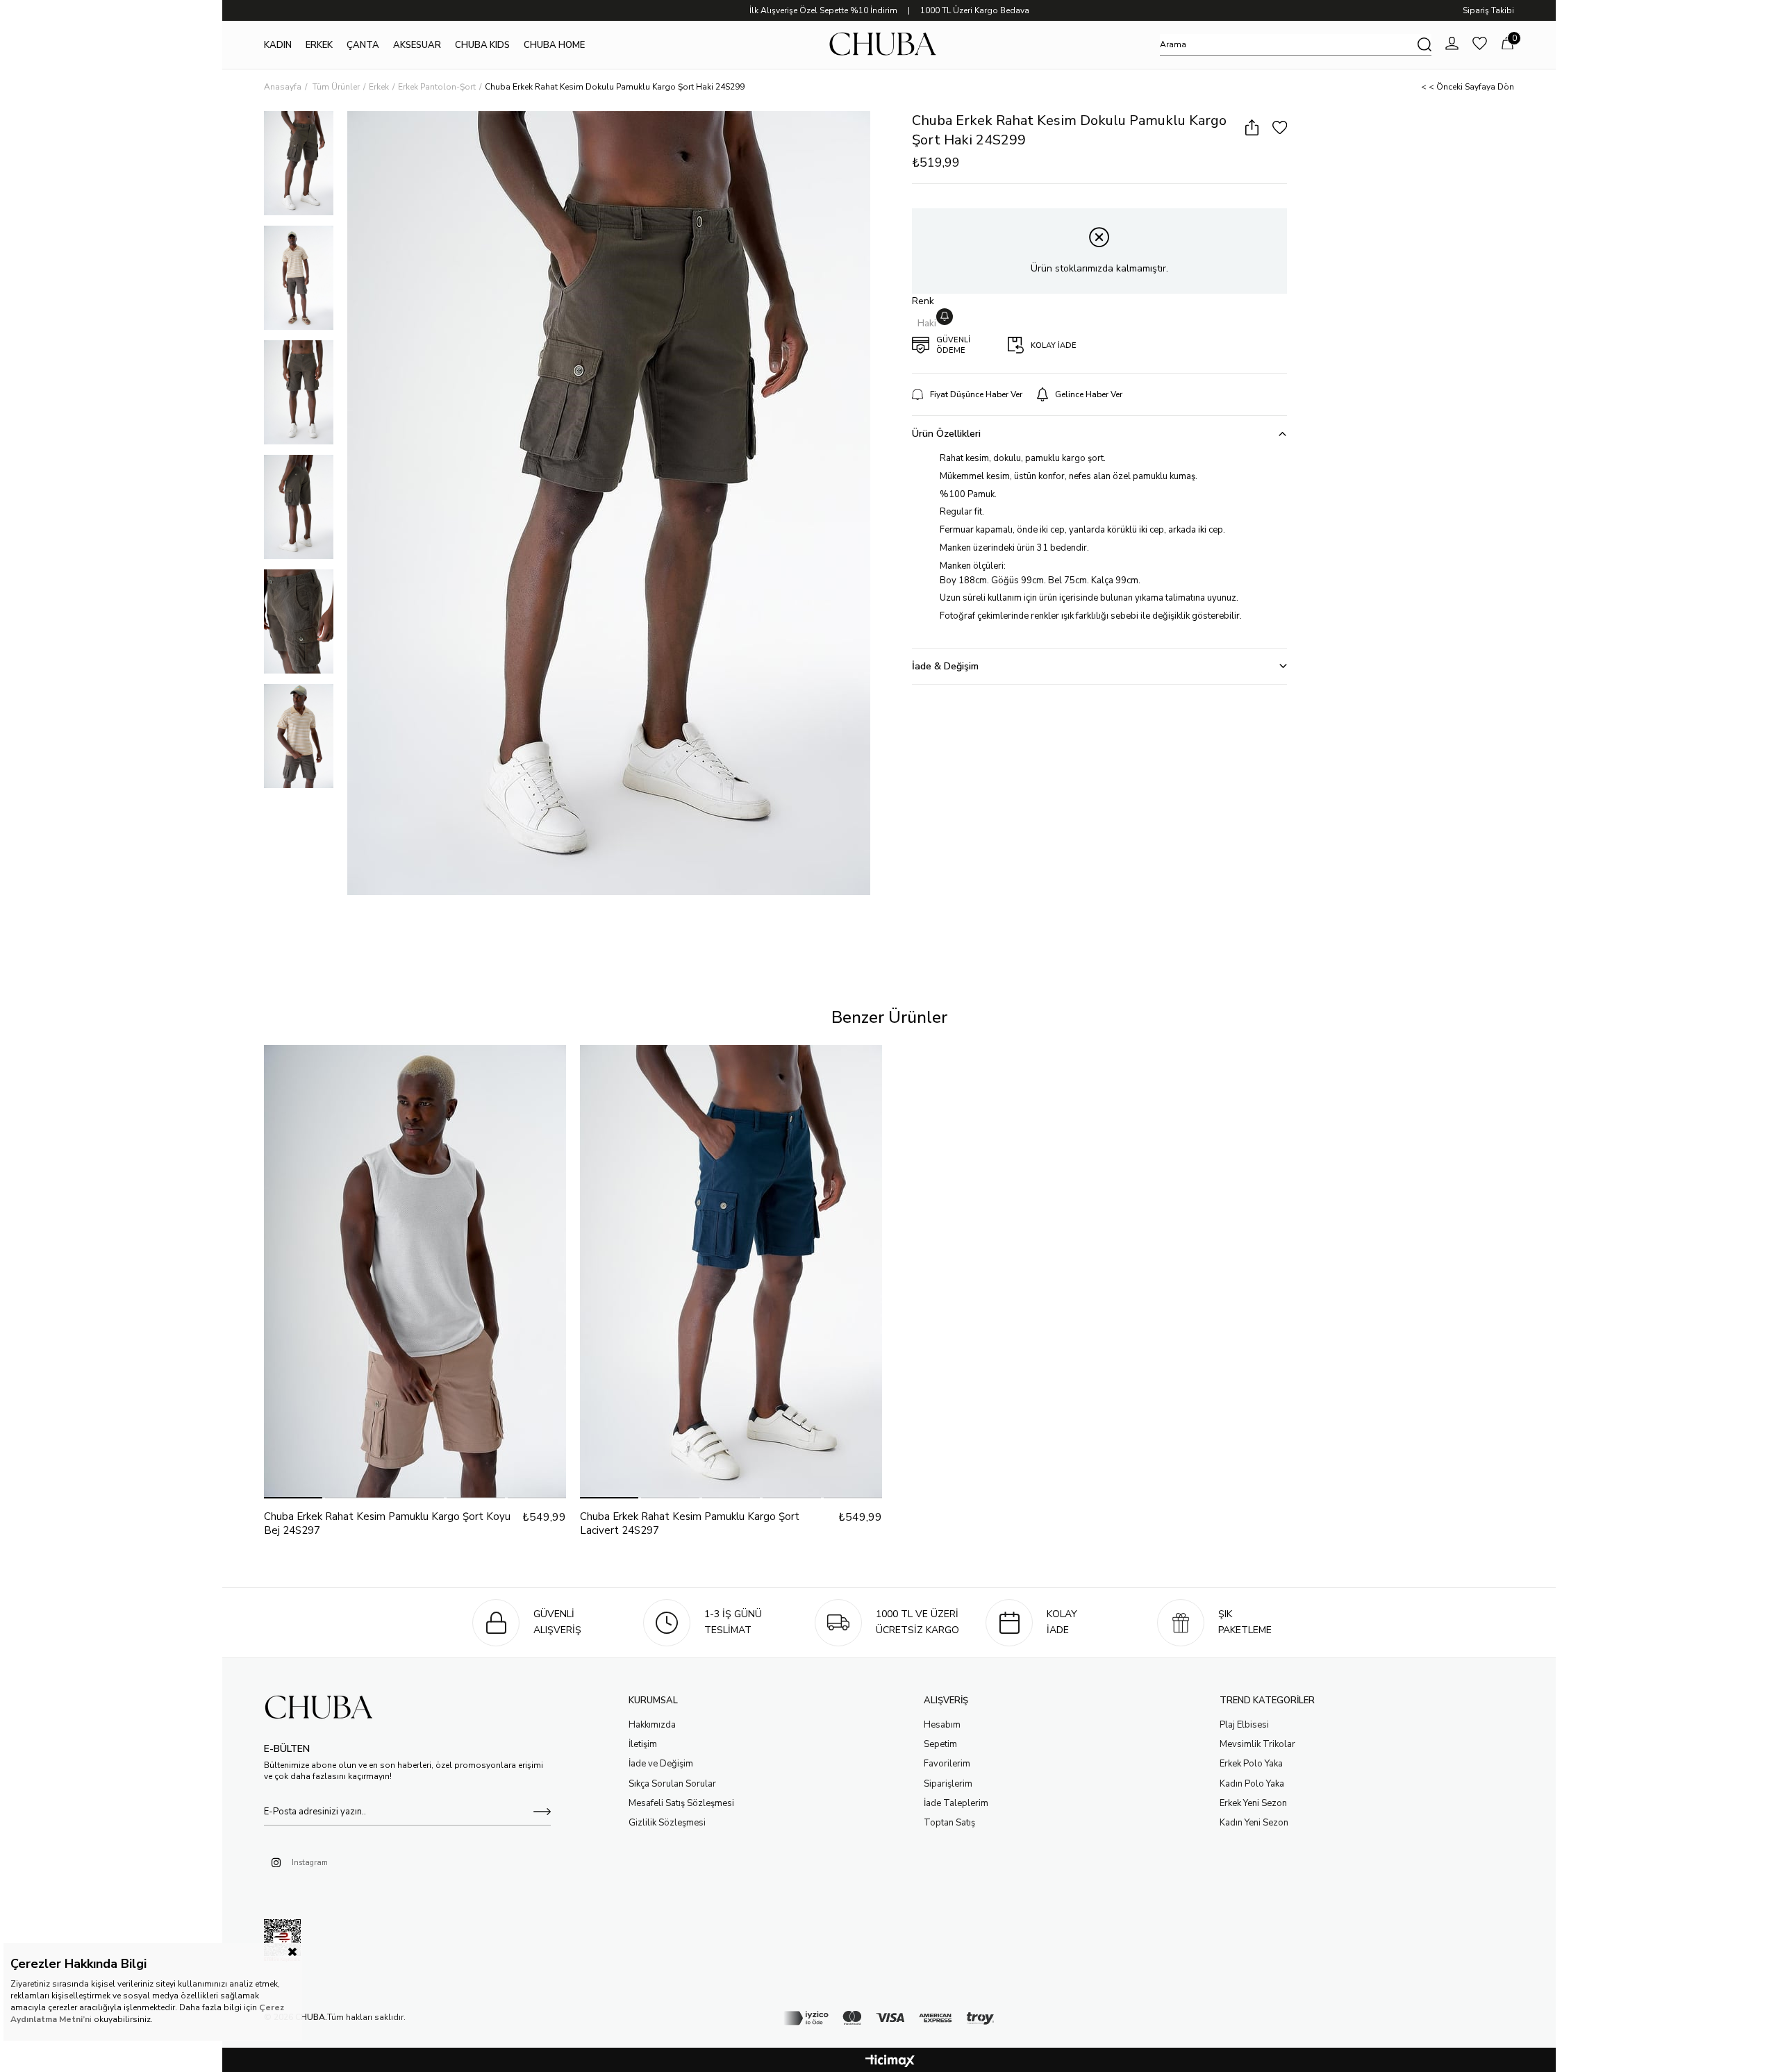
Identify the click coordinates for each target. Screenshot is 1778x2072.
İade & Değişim (945, 666)
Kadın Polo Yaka (1252, 1784)
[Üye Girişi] (1452, 45)
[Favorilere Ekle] (1280, 128)
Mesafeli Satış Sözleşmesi (681, 1803)
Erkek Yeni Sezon (1253, 1803)
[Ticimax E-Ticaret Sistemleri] (890, 2062)
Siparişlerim (948, 1784)
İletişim (643, 1744)
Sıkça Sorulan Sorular (672, 1784)
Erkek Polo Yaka (1251, 1764)
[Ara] (1424, 44)
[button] (293, 1498)
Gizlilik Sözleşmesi (667, 1823)
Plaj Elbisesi (1244, 1725)
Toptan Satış (949, 1823)
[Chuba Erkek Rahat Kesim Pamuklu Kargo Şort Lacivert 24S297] (731, 1272)
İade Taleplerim (956, 1803)
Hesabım (942, 1725)
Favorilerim (947, 1764)
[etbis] (282, 1941)
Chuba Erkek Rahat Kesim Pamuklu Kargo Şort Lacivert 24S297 (690, 1523)
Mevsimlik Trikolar (1257, 1744)
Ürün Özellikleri (946, 434)
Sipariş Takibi (1488, 10)
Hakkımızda (652, 1725)
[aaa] (325, 1708)
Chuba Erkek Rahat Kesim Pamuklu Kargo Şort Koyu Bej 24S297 (387, 1523)
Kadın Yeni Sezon (1254, 1823)
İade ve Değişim (661, 1764)
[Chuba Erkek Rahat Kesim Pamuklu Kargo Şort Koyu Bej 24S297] (415, 1272)
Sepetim (940, 1744)
